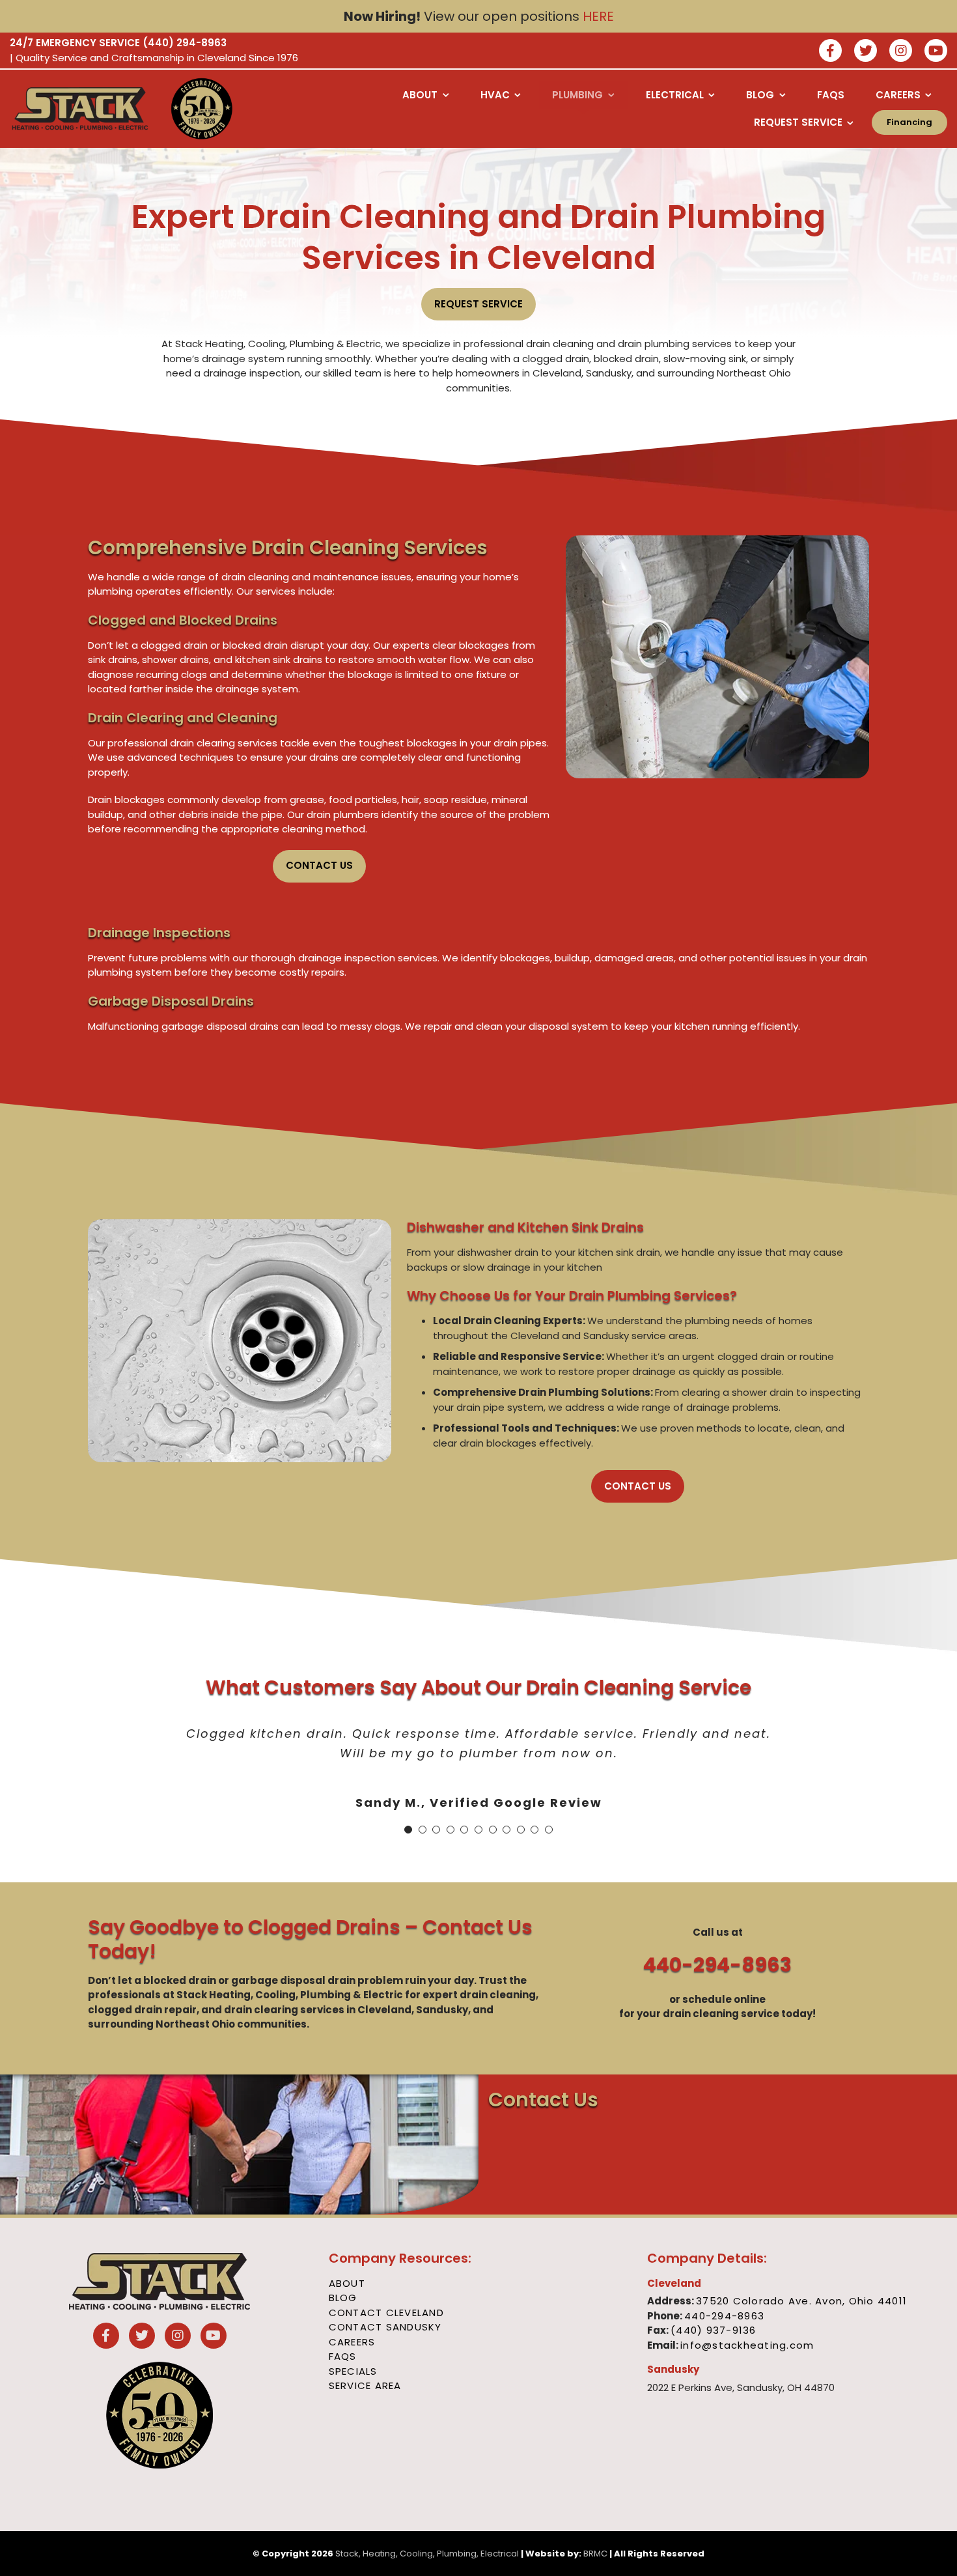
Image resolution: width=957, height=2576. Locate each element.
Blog (343, 2298)
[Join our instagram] (901, 52)
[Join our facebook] (830, 52)
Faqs (343, 2356)
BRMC (595, 2554)
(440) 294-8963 (185, 43)
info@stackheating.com (747, 2345)
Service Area (365, 2385)
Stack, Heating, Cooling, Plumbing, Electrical (427, 2554)
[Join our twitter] (866, 52)
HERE (598, 16)
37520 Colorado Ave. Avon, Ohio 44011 (801, 2301)
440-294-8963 (717, 1965)
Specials (353, 2371)
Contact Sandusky (385, 2327)
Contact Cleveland (386, 2313)
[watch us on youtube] (936, 52)
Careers (352, 2342)
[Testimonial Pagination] (408, 1830)
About (347, 2283)
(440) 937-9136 (714, 2330)
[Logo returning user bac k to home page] (80, 109)
